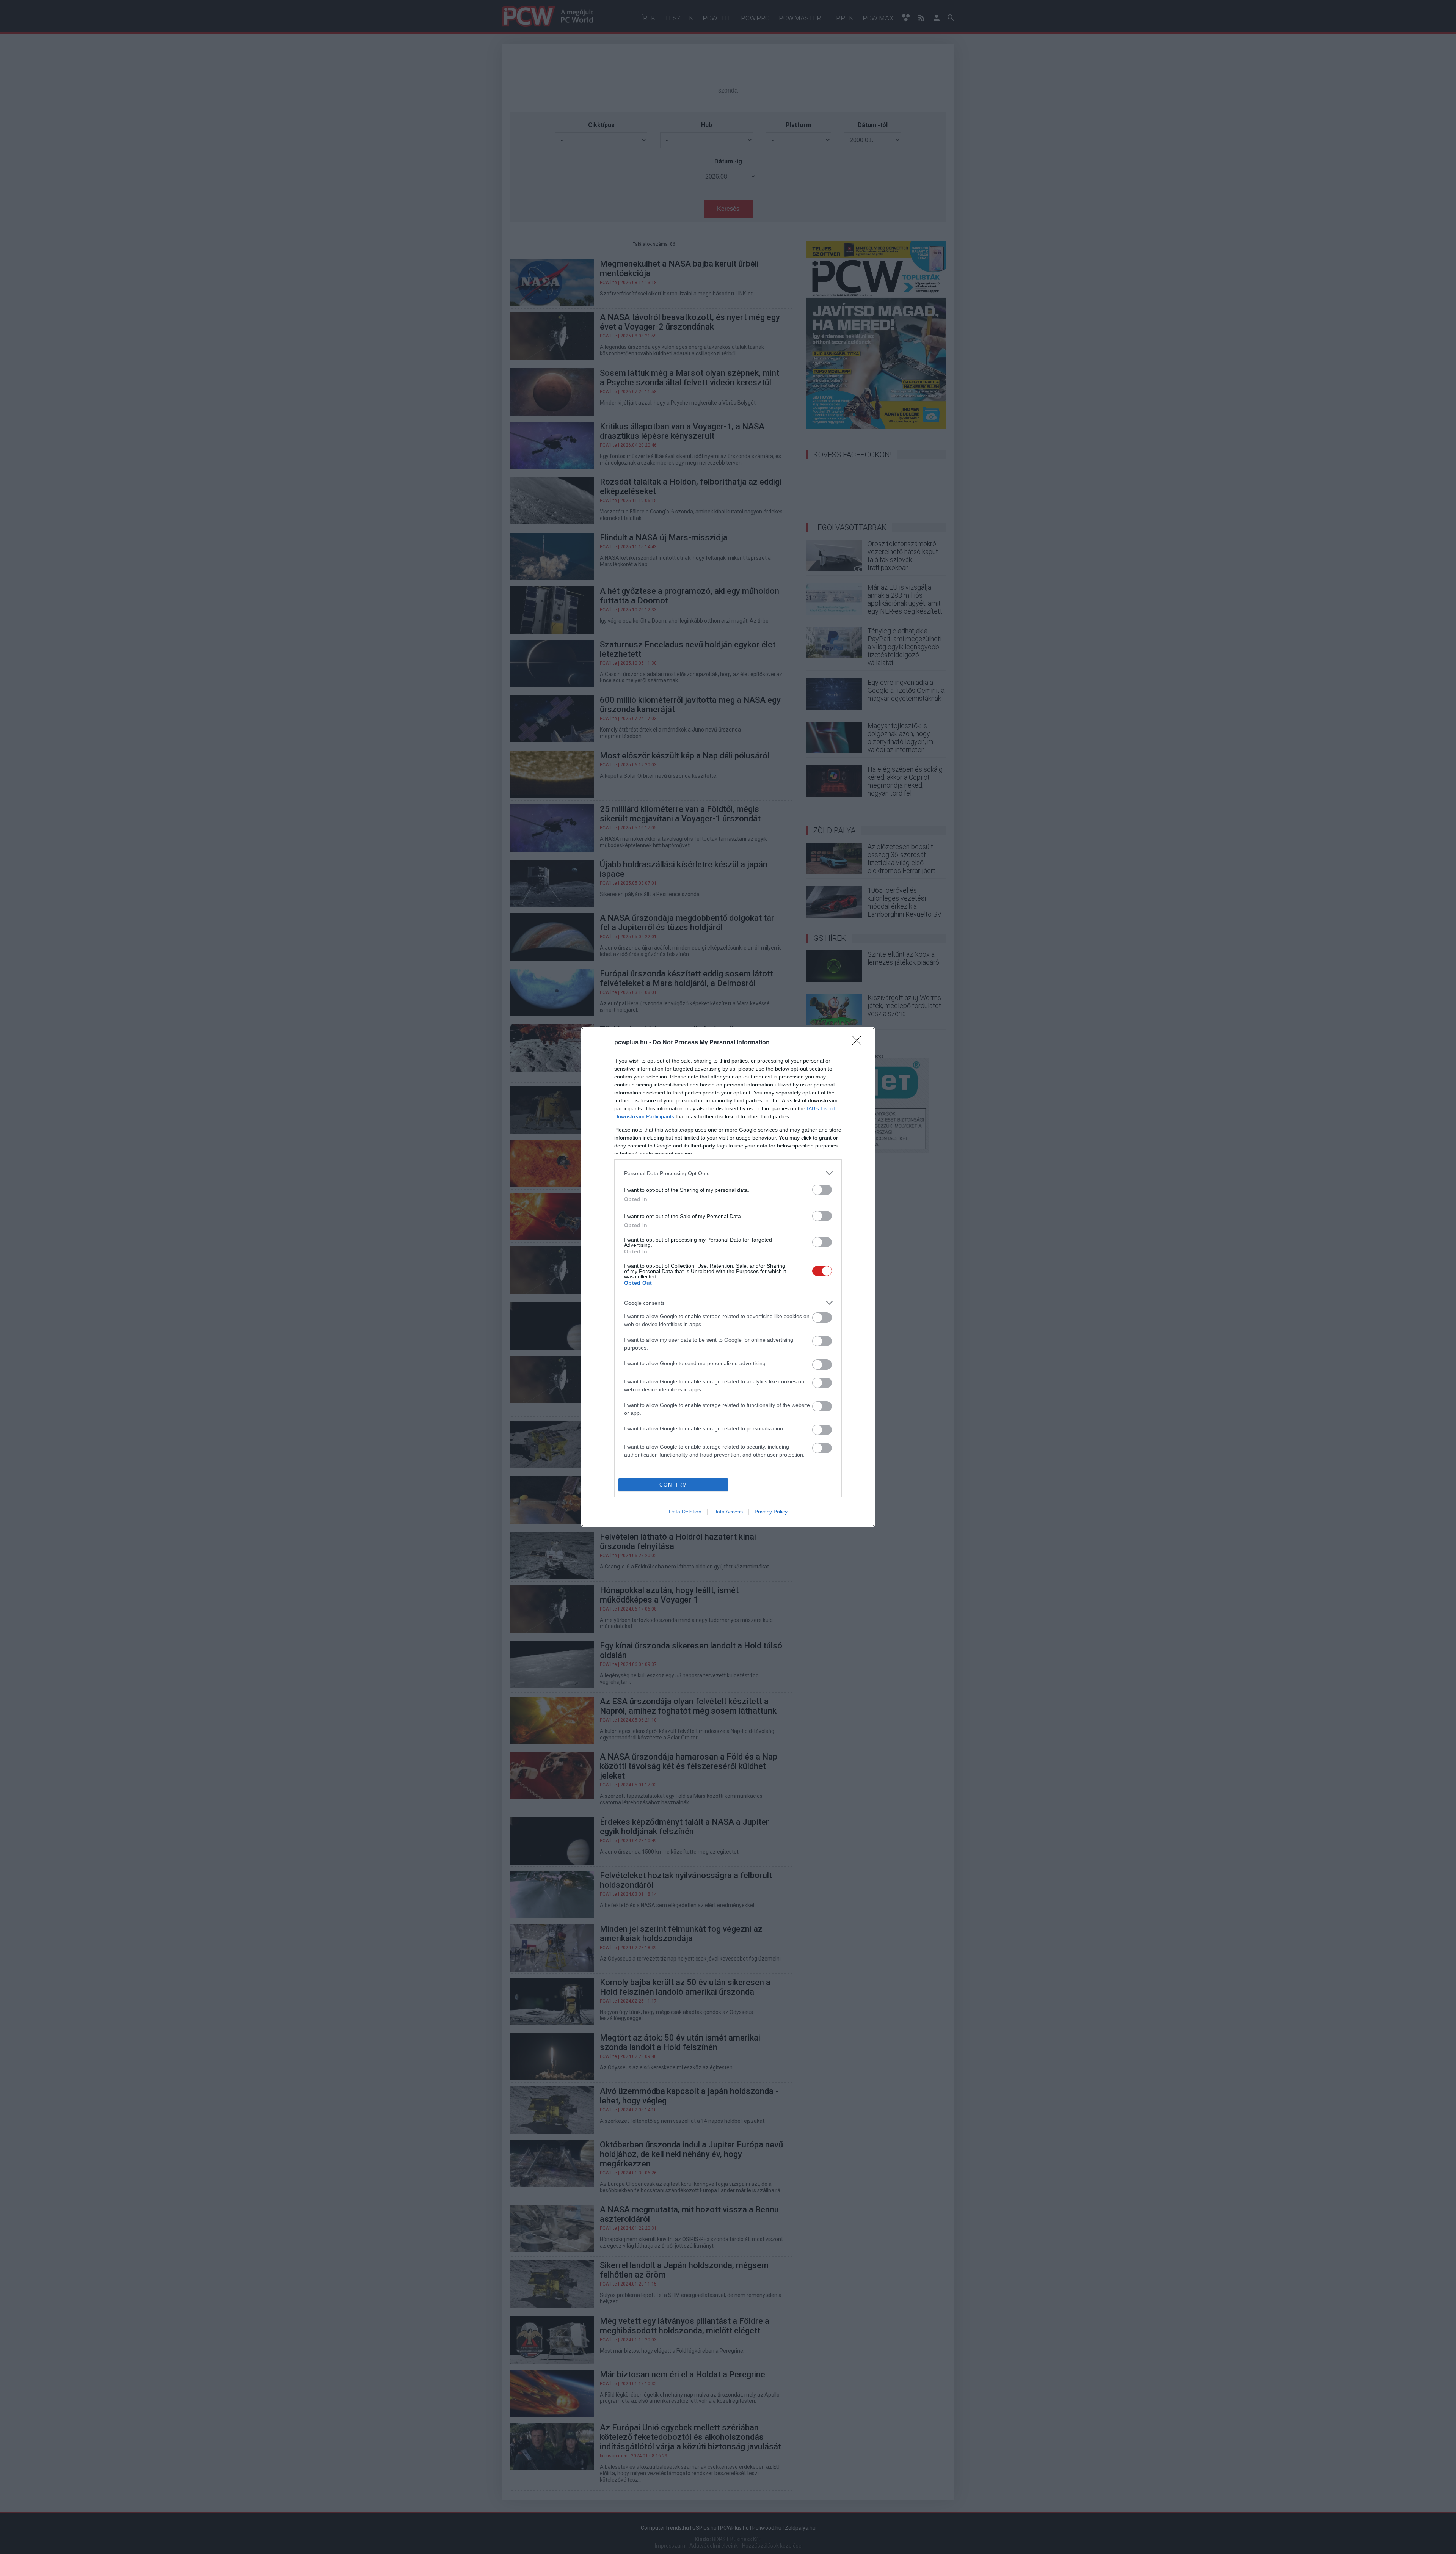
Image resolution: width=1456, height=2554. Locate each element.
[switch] (822, 1190)
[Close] (859, 1043)
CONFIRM (673, 1485)
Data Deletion (685, 1512)
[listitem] (728, 1173)
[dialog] (728, 1277)
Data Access (728, 1512)
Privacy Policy (771, 1512)
